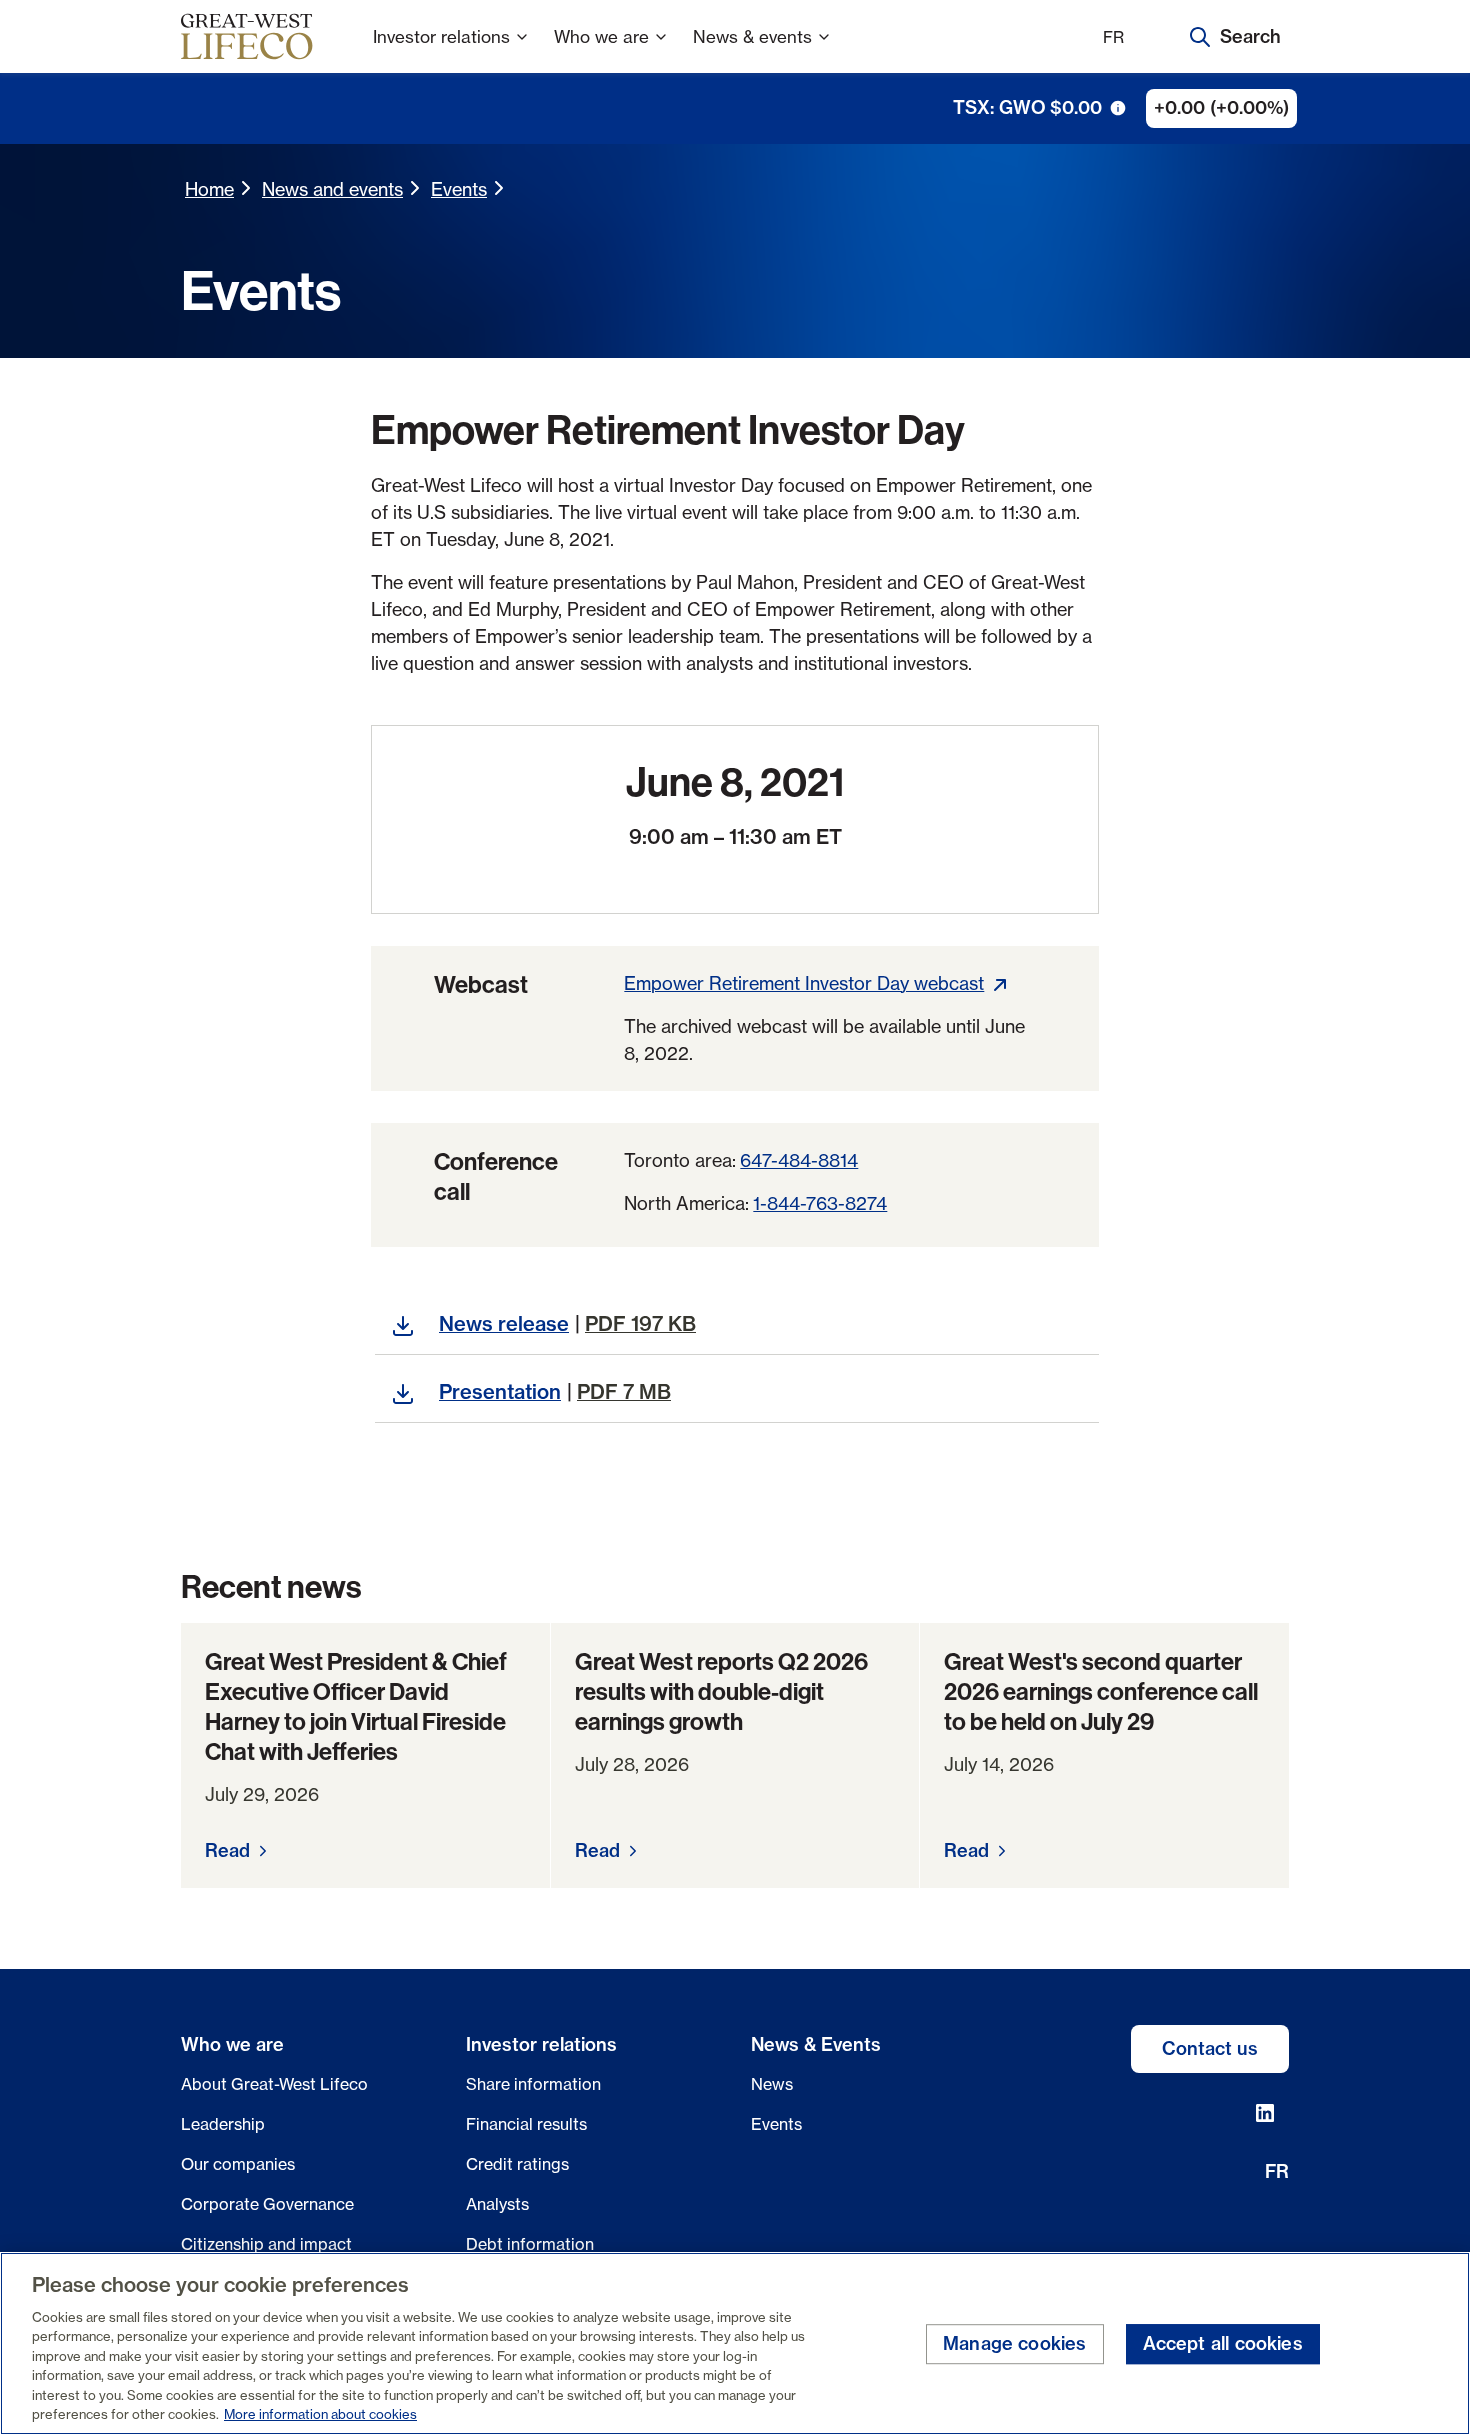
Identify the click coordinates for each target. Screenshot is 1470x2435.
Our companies (238, 2164)
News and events (332, 189)
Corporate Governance (267, 2204)
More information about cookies (320, 2414)
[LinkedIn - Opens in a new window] (1265, 2113)
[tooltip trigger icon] (1118, 108)
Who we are (601, 36)
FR (1113, 37)
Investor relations (441, 36)
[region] (735, 2343)
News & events (752, 36)
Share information (533, 2084)
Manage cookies (1015, 2344)
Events (459, 189)
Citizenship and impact (266, 2244)
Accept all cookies (1223, 2344)
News (772, 2084)
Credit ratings (517, 2164)
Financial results (526, 2124)
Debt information (530, 2244)
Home (209, 189)
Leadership (223, 2124)
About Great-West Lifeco (274, 2084)
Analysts (497, 2204)
